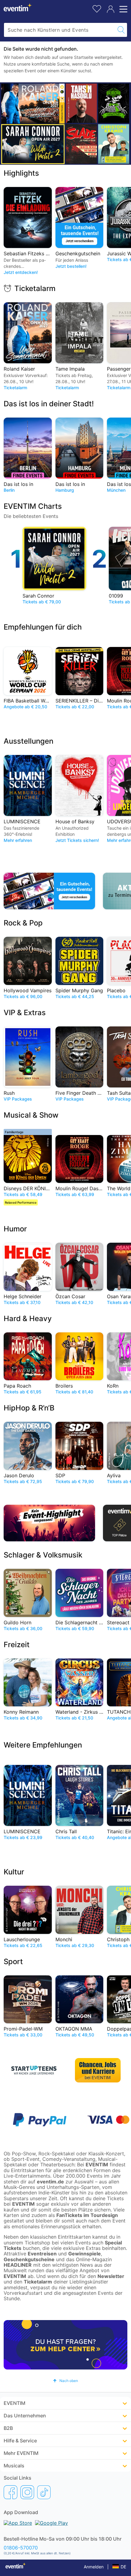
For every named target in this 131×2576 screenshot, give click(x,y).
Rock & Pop (23, 923)
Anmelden (94, 2567)
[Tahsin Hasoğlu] (81, 103)
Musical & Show (31, 1115)
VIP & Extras (25, 1013)
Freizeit (17, 1645)
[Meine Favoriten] (97, 8)
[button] (65, 2381)
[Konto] (111, 9)
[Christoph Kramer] (114, 144)
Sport (13, 1962)
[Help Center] (65, 2345)
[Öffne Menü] (122, 9)
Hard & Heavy (28, 1319)
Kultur (14, 1872)
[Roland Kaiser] (33, 104)
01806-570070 (21, 2548)
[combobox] (60, 30)
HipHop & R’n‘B (29, 1408)
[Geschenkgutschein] (51, 891)
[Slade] (81, 144)
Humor (15, 1229)
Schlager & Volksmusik (43, 1555)
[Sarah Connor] (33, 144)
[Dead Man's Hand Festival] (114, 103)
